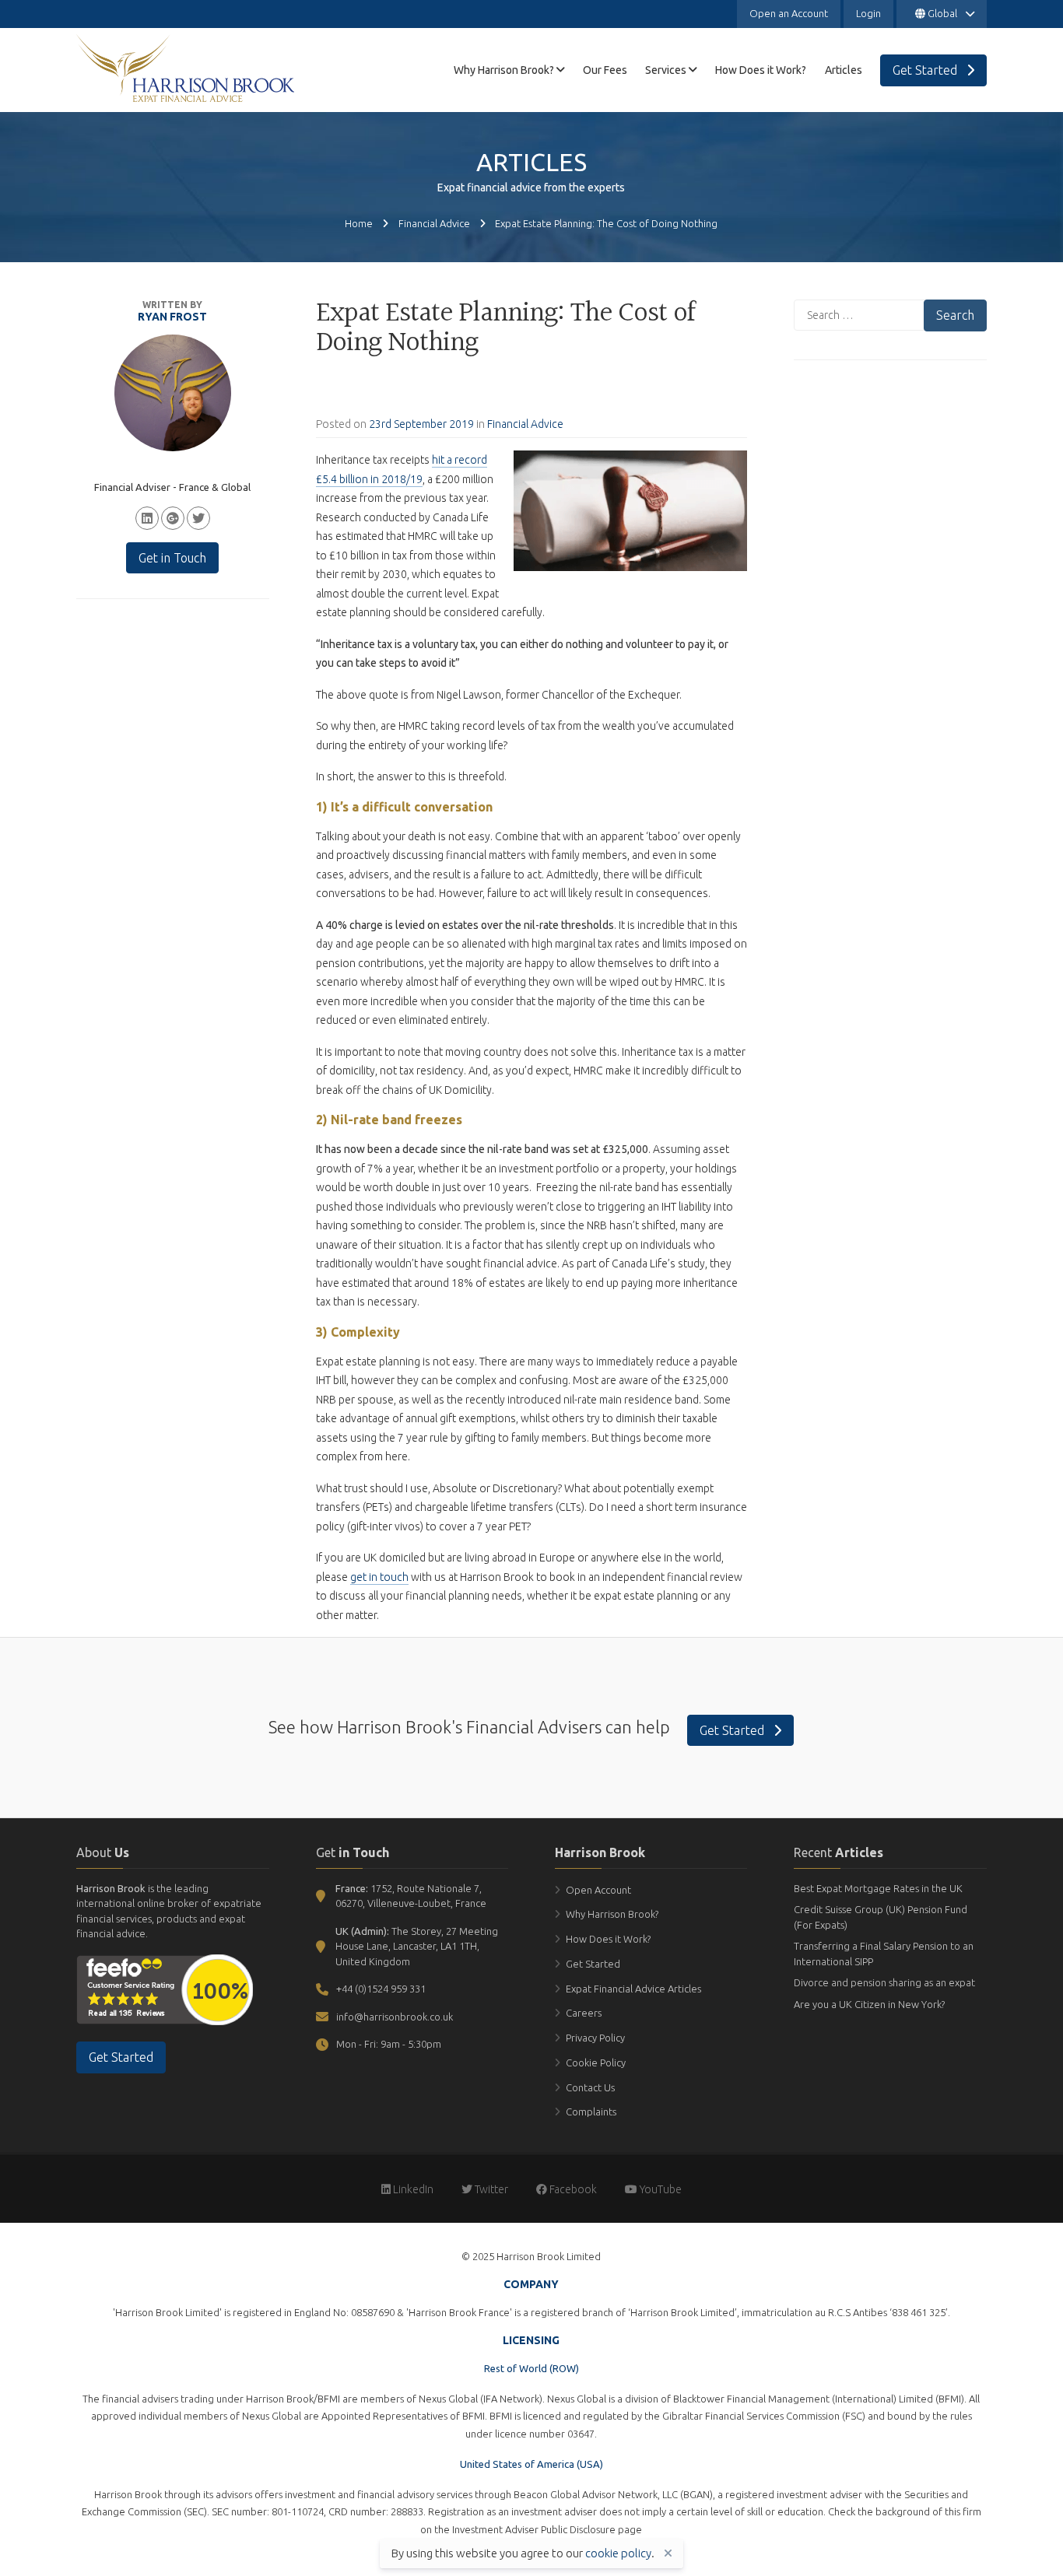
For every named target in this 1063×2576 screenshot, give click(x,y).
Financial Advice (434, 223)
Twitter (490, 2189)
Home (359, 223)
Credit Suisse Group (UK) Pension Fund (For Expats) (881, 1917)
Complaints (591, 2112)
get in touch (379, 1577)
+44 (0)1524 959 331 (381, 1989)
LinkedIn (412, 2189)
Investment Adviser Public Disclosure (534, 2529)
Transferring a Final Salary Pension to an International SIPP (884, 1954)
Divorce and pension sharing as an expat (884, 1982)
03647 (581, 2434)
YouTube (660, 2189)
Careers (584, 2013)
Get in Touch (172, 558)
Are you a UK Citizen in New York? (869, 2004)
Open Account (598, 1890)
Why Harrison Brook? (612, 1914)
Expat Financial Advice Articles (633, 1989)
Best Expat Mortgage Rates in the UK (878, 1888)
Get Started (733, 1730)
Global (942, 13)
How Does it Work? (608, 1939)
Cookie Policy (596, 2063)
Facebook (572, 2189)
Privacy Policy (595, 2038)
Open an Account (789, 13)
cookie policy (618, 2553)
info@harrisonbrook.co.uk (395, 2017)
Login (868, 13)
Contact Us (590, 2087)
